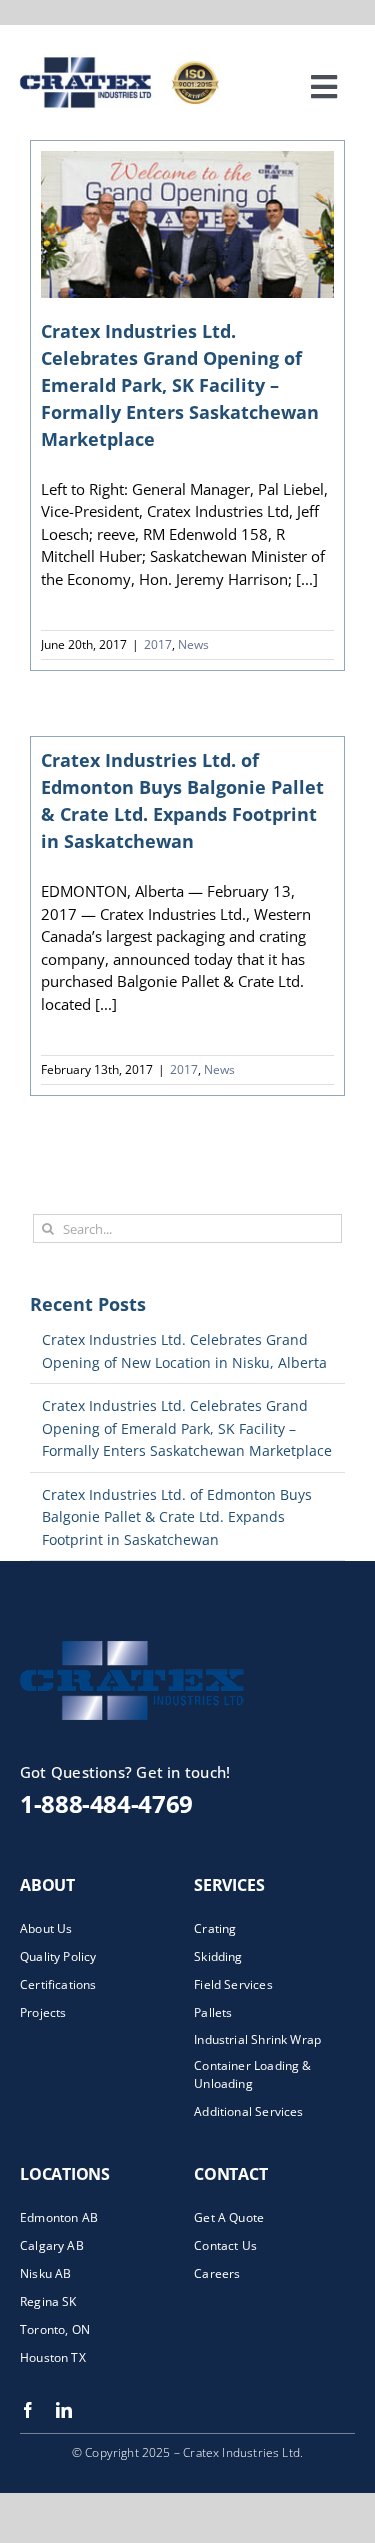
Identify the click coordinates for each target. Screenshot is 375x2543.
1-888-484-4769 (106, 1803)
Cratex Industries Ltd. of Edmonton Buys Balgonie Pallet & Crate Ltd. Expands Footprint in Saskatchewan (177, 1517)
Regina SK (48, 2301)
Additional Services (248, 2111)
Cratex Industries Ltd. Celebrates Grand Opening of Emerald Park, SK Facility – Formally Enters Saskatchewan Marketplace (180, 385)
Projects (43, 2012)
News (193, 644)
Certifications (58, 1984)
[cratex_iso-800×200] (142, 58)
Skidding (218, 1956)
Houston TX (53, 2357)
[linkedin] (64, 2410)
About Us (46, 1928)
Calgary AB (52, 2245)
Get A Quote (229, 2217)
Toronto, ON (55, 2329)
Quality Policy (58, 1956)
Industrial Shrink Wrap (257, 2039)
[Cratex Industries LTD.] (170, 1648)
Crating (215, 1928)
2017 (158, 644)
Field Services (233, 1984)
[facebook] (28, 2410)
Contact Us (225, 2245)
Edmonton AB (59, 2217)
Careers (217, 2273)
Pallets (213, 2012)
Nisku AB (45, 2273)
